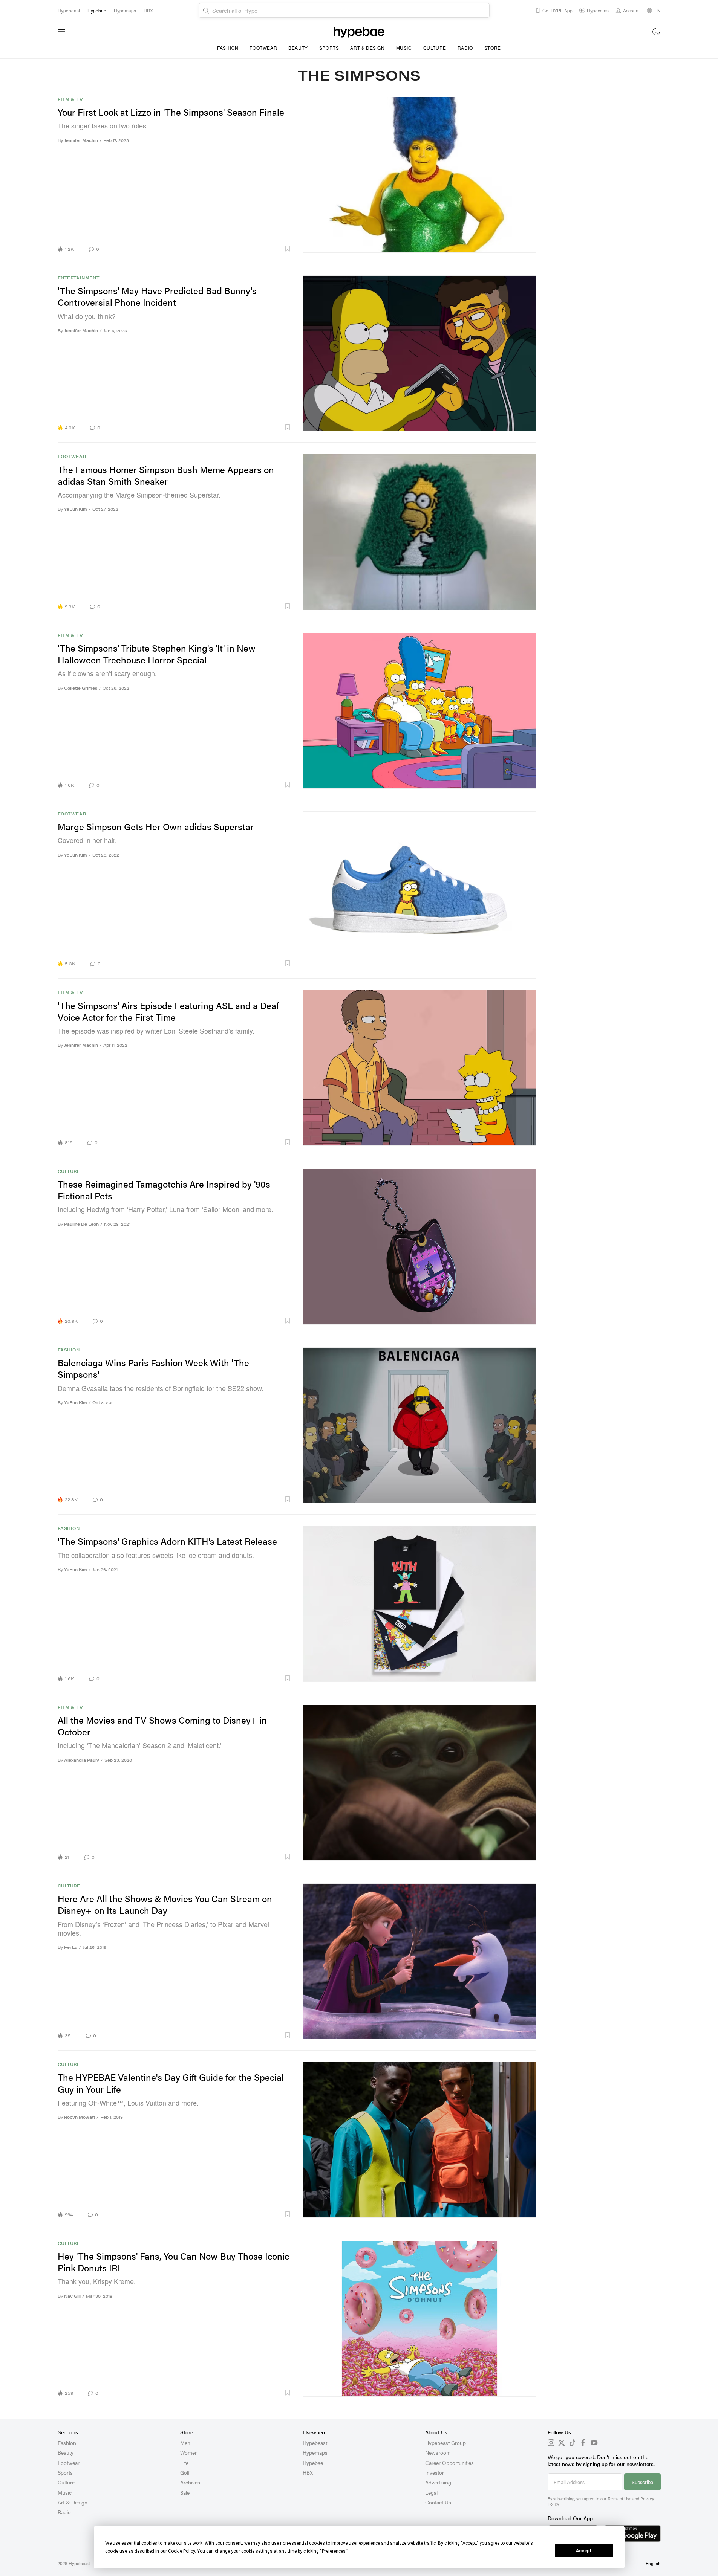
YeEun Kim (76, 509)
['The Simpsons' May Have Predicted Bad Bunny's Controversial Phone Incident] (419, 353)
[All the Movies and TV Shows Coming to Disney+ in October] (419, 1783)
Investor (435, 2472)
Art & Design (367, 48)
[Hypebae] (359, 32)
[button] (198, 249)
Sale (185, 2492)
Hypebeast (315, 2443)
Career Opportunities (449, 2463)
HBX (308, 2472)
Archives (190, 2482)
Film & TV (70, 99)
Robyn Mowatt (80, 2117)
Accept (584, 2551)
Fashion (228, 48)
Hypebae (313, 2463)
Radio (465, 48)
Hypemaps (315, 2452)
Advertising (438, 2482)
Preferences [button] (334, 2551)
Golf (185, 2472)
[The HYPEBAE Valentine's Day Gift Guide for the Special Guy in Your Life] (419, 2140)
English (653, 2563)
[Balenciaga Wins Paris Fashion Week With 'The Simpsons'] (419, 1425)
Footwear (263, 48)
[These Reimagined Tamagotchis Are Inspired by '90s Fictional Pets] (419, 1247)
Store (493, 48)
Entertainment (79, 278)
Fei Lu (71, 1947)
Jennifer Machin (81, 140)
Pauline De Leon (81, 1224)
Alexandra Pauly (82, 1760)
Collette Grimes (81, 688)
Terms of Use (619, 2499)
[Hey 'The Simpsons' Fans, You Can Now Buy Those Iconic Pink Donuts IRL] (419, 2319)
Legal (431, 2492)
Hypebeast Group (445, 2443)
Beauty (298, 48)
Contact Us (438, 2502)
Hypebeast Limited (87, 2563)
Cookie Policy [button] (181, 2551)
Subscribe (642, 2482)
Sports (329, 48)
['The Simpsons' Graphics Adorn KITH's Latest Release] (419, 1604)
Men (185, 2443)
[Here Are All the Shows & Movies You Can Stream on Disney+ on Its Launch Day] (419, 1961)
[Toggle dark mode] (656, 32)
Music (404, 48)
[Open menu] (61, 32)
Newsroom (438, 2452)
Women (189, 2452)
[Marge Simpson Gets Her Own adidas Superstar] (419, 889)
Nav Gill (72, 2296)
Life (184, 2463)
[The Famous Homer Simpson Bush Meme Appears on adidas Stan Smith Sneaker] (419, 532)
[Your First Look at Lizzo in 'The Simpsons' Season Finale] (419, 175)
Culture (435, 48)
